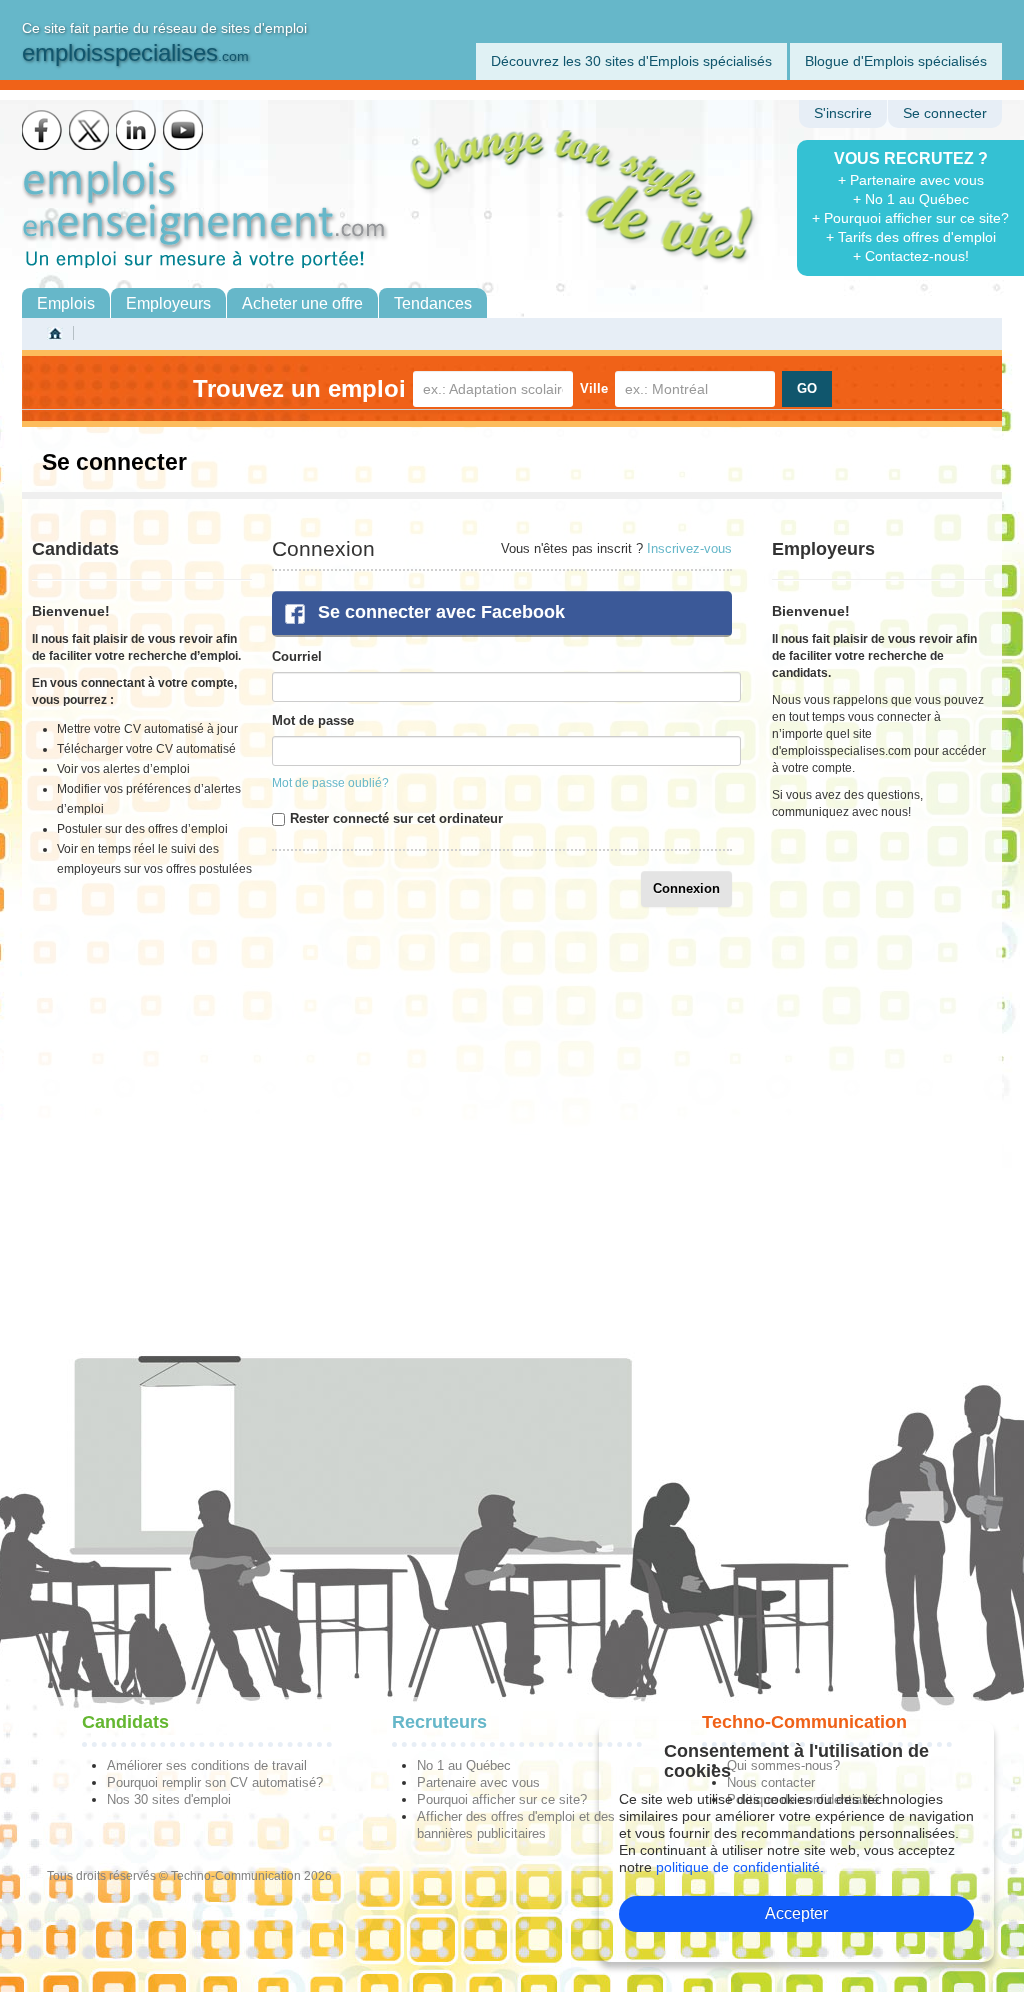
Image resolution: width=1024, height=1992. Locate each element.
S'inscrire (843, 113)
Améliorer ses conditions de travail (207, 1765)
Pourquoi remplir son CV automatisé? (215, 1782)
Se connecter (945, 113)
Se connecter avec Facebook (441, 612)
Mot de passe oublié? (330, 783)
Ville (594, 388)
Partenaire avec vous (478, 1782)
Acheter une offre (302, 303)
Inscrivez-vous (689, 548)
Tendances (433, 303)
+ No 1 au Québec (911, 199)
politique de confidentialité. (740, 1867)
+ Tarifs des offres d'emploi (911, 237)
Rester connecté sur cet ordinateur (396, 818)
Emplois (66, 303)
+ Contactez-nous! (911, 256)
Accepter (796, 1913)
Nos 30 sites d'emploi (169, 1799)
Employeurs (168, 303)
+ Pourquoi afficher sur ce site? (910, 218)
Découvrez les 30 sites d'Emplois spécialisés (631, 61)
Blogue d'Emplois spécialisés (896, 61)
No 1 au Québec (464, 1765)
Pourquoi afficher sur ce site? (502, 1799)
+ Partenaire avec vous (911, 180)
